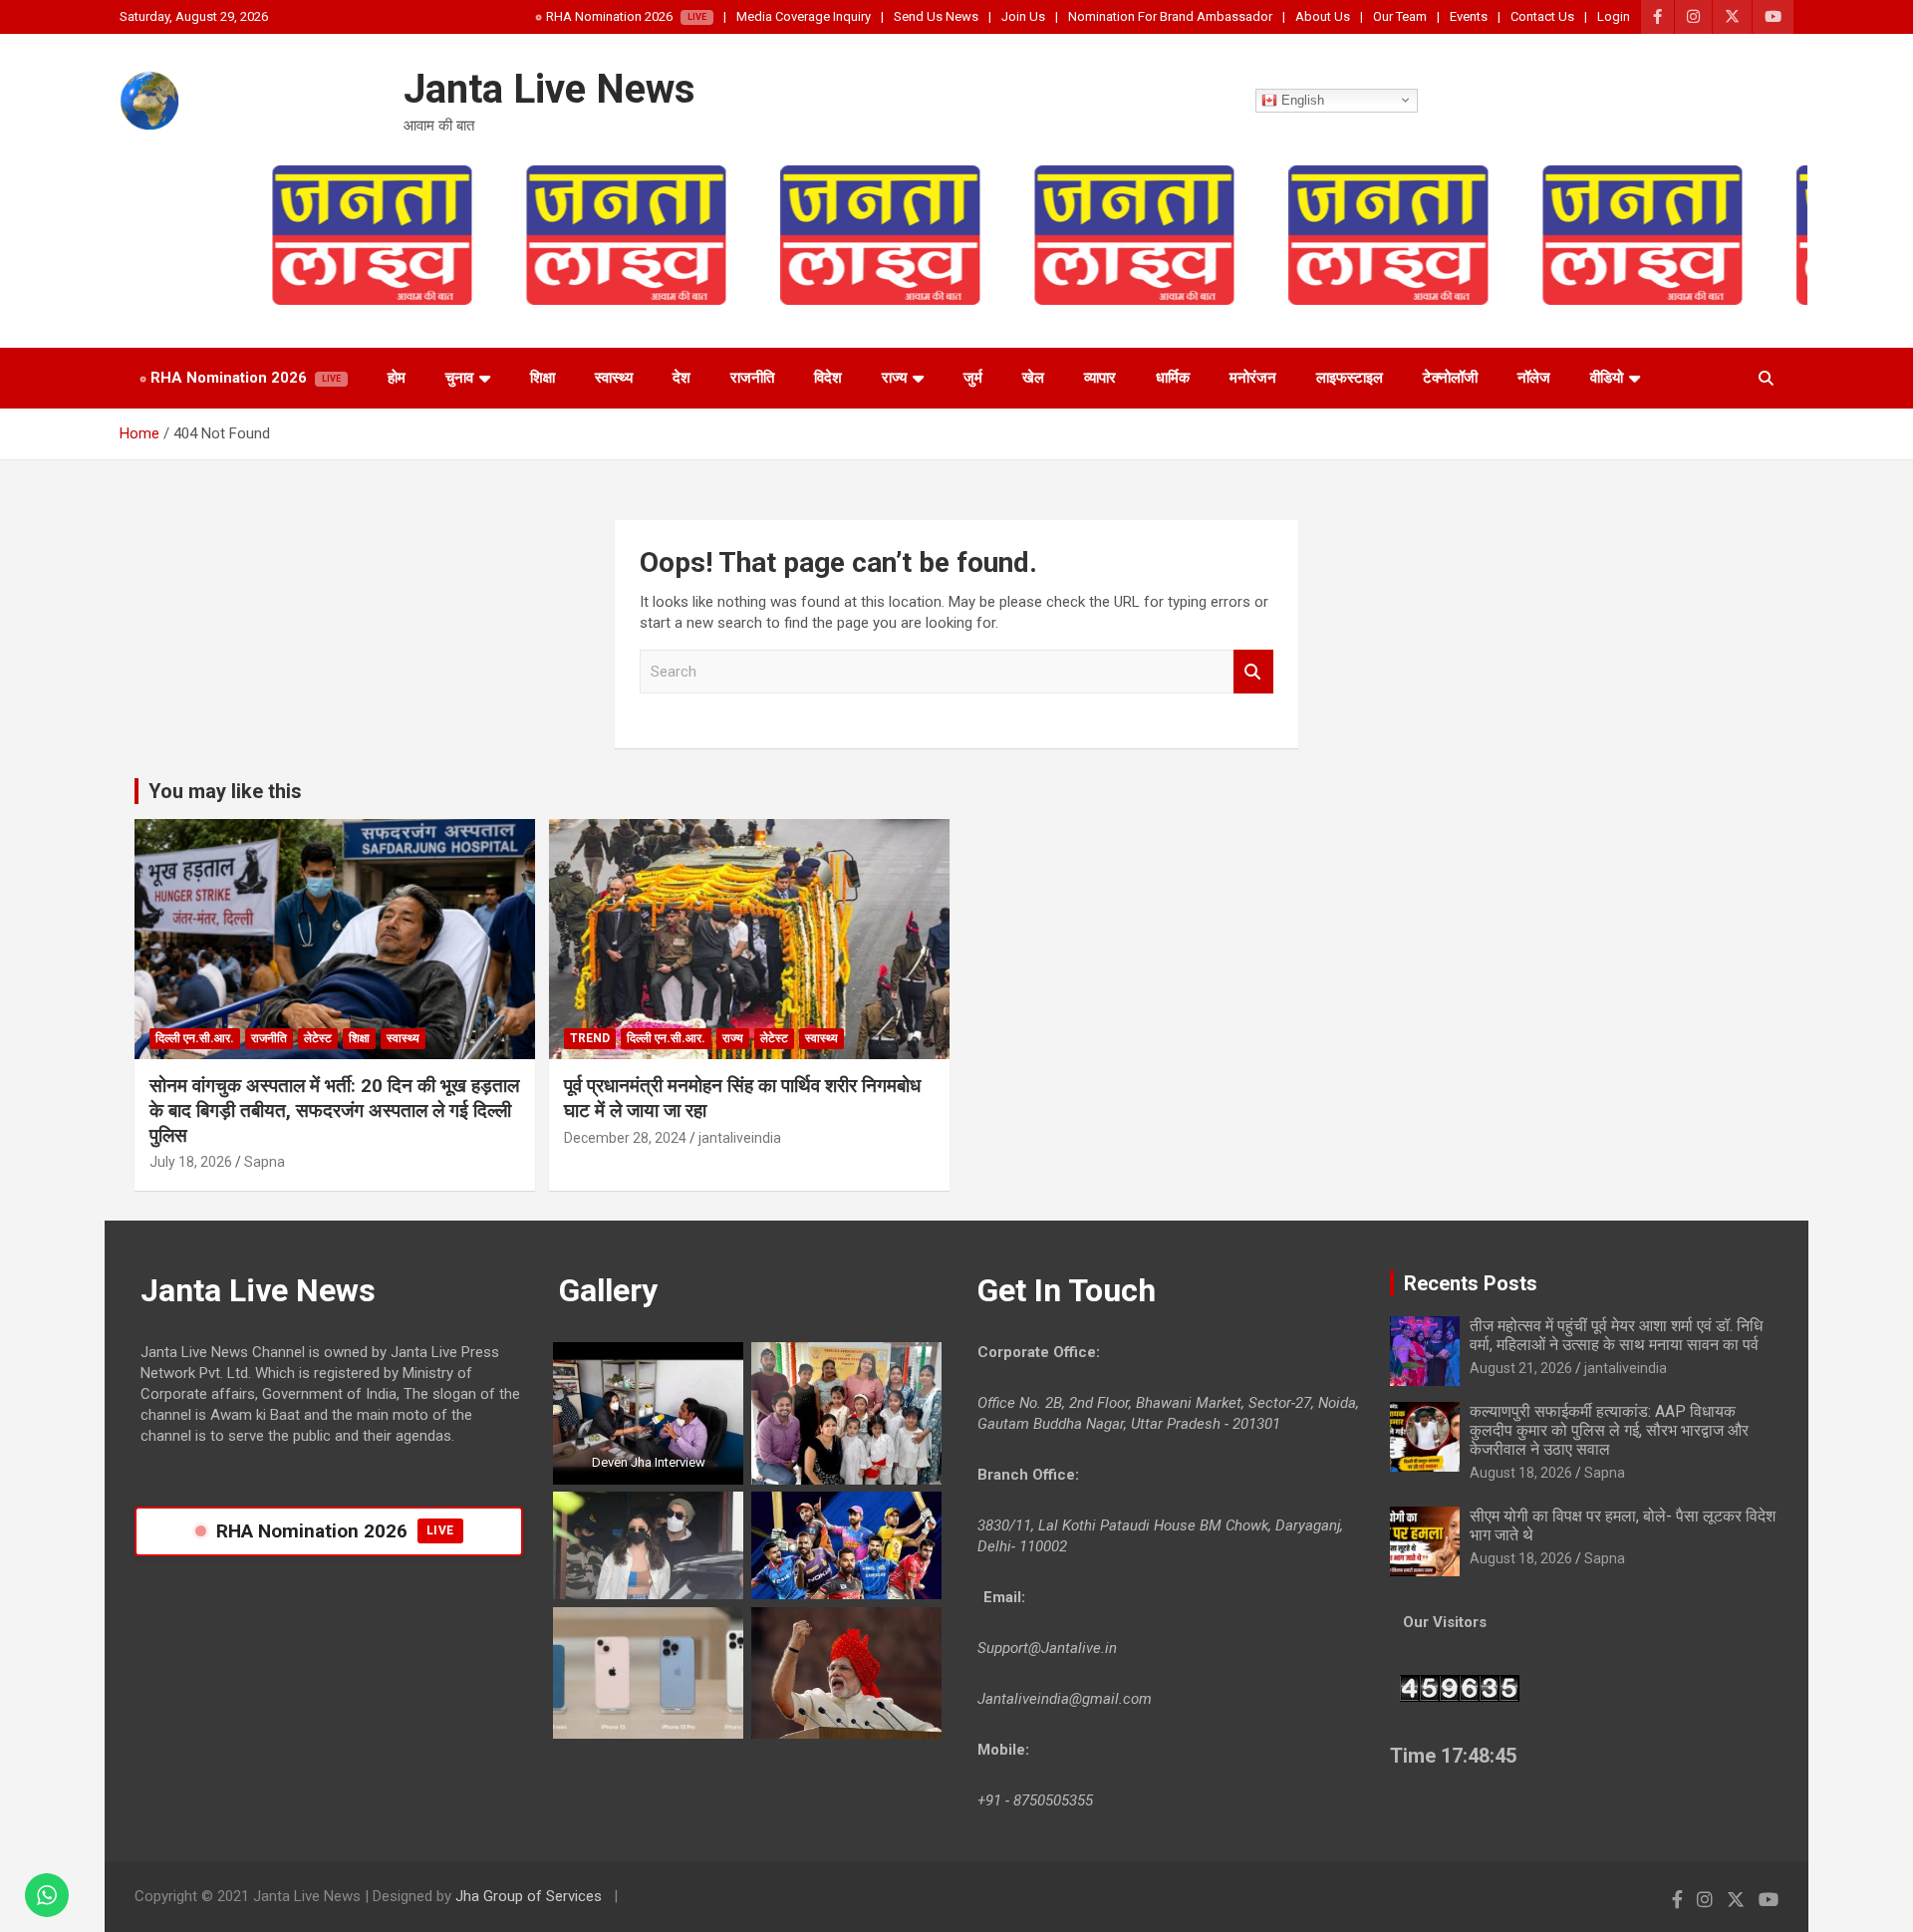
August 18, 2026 (1521, 1473)
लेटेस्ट (318, 1038)
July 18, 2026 (191, 1162)
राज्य (894, 378)
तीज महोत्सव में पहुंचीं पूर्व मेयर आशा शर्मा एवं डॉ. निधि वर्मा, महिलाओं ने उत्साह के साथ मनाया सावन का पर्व (1616, 1335)
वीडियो (1607, 378)
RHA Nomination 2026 (609, 16)
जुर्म (973, 378)
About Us (1323, 16)
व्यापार (1100, 378)
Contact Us (1542, 16)
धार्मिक (1173, 378)
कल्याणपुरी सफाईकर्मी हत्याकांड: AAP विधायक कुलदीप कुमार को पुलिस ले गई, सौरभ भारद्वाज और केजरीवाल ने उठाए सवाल (1609, 1430)
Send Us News (936, 16)
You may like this (225, 791)
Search (1253, 672)
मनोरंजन (1253, 378)
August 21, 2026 (1521, 1368)
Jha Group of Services (531, 1896)
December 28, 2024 (625, 1138)
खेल (1033, 378)
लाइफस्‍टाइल (1350, 378)
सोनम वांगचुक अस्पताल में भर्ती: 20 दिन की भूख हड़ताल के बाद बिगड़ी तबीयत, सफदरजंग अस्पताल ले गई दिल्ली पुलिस (334, 1110)
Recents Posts (1471, 1283)
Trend (590, 1038)
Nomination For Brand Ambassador (1170, 16)
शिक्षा (543, 378)
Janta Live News (549, 89)
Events (1469, 16)
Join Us (1023, 16)
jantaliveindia (740, 1138)
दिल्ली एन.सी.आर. (195, 1038)
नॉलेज (1534, 378)
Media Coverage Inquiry (804, 16)
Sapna (265, 1162)
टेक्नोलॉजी (1450, 378)
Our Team (1400, 16)
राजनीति (752, 378)
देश (682, 378)
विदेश (828, 378)
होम (397, 378)
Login (1614, 16)
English (1301, 99)
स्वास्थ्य (614, 378)
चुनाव (459, 378)
